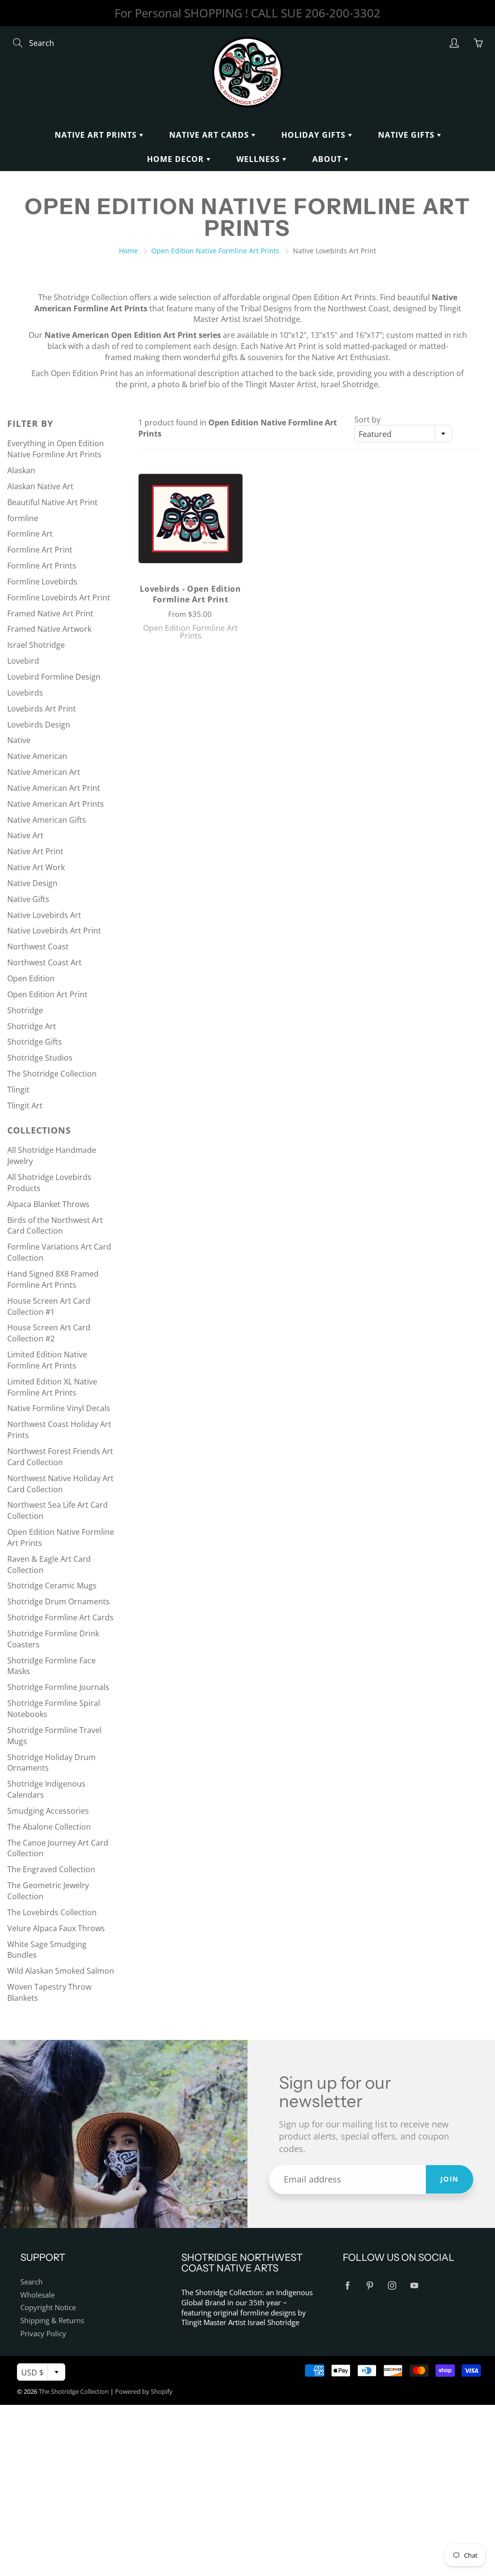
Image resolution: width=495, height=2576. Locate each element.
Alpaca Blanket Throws (48, 1204)
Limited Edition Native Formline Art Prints (47, 1360)
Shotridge (25, 1010)
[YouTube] (415, 2286)
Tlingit (18, 1090)
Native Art (25, 835)
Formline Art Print (40, 550)
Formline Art (30, 534)
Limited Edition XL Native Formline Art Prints (52, 1387)
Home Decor (177, 159)
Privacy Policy (43, 2334)
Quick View (191, 518)
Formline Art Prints (42, 566)
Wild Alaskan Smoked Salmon (61, 1971)
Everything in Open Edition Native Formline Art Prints (56, 449)
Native (19, 740)
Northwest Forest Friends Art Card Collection (60, 1457)
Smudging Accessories (48, 1811)
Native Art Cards (210, 135)
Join (450, 2179)
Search (31, 2282)
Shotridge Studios (40, 1058)
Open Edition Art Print (47, 994)
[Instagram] (392, 2286)
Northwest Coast (38, 946)
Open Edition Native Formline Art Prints (215, 251)
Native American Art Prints (56, 804)
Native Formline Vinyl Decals (59, 1408)
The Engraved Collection (51, 1869)
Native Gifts (408, 135)
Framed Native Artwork (49, 629)
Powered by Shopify (144, 2391)
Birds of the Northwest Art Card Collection (55, 1226)
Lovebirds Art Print (42, 709)
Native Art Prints (97, 135)
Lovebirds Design (39, 725)
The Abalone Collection (49, 1827)
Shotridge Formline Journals (58, 1687)
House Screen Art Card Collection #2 (49, 1333)
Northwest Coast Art (44, 962)
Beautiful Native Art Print (52, 502)
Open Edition (31, 978)
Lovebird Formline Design (54, 677)
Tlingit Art (25, 1106)
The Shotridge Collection (52, 1074)
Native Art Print (35, 851)
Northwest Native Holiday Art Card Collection (60, 1484)
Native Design (32, 883)
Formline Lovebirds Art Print (59, 597)
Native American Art (44, 772)
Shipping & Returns (52, 2321)
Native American (37, 756)
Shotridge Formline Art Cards (60, 1617)
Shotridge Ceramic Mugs (52, 1586)
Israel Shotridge (36, 645)
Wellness (259, 159)
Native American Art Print (54, 788)
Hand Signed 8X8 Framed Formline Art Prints (53, 1279)
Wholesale (37, 2295)
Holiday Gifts (315, 135)
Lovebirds (25, 693)
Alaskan (21, 470)
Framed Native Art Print (50, 613)
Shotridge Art (32, 1026)
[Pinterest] (370, 2286)
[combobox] (403, 434)
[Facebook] (348, 2286)
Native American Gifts (47, 820)
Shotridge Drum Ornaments (58, 1601)
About (328, 159)
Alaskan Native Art (40, 486)
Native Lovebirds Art (44, 915)
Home (128, 251)
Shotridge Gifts (35, 1042)
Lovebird (23, 661)
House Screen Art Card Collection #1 (49, 1306)
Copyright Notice (48, 2307)
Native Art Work (36, 867)
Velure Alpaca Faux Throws (56, 1928)
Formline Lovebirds (42, 582)
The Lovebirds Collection (52, 1912)
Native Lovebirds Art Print (54, 931)
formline (23, 518)
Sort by (367, 420)
